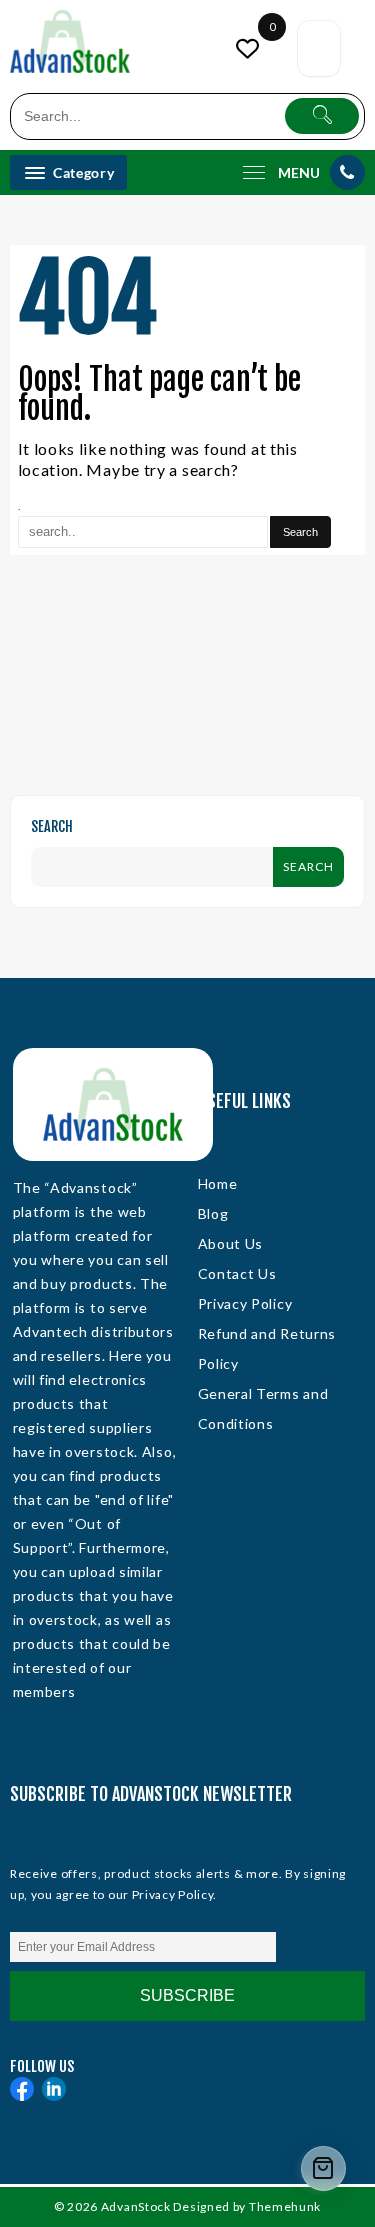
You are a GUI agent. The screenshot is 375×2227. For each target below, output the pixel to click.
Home (218, 1183)
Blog (213, 1213)
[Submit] (322, 116)
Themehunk (285, 2206)
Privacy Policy (245, 1303)
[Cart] (319, 48)
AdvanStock (136, 2206)
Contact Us (237, 1273)
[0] (250, 48)
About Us (231, 1243)
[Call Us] (347, 172)
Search (52, 826)
